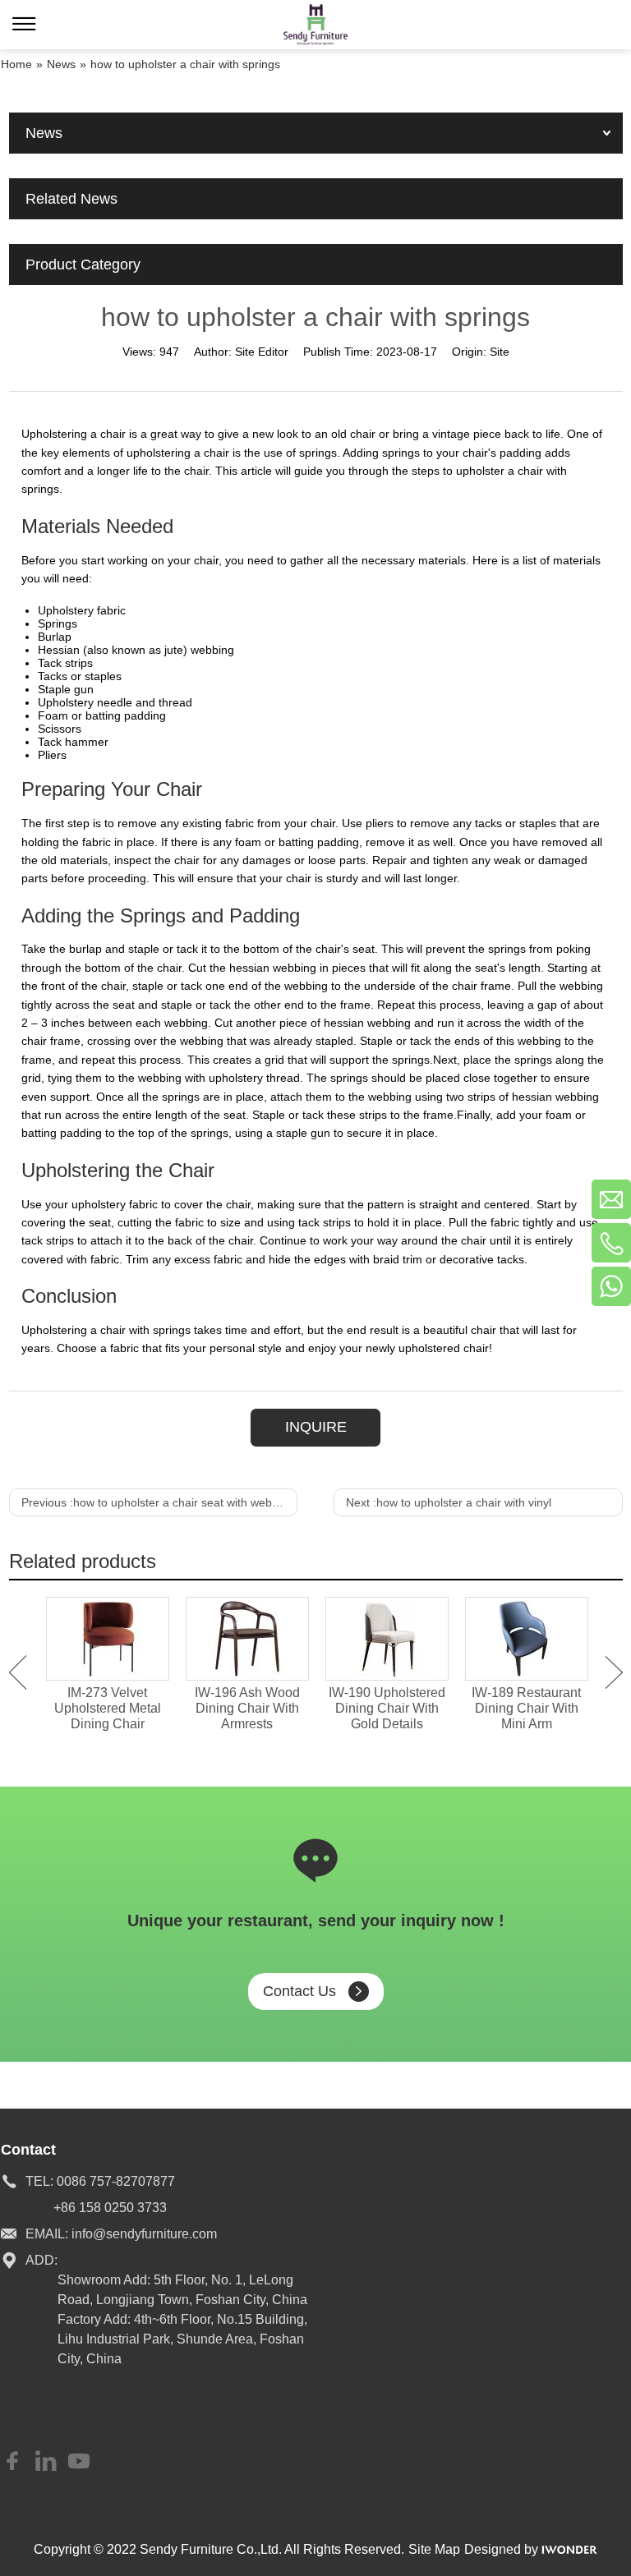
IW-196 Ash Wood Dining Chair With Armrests (247, 1708)
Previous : (158, 1502)
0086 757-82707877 (116, 2181)
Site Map (434, 2549)
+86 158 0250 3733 (110, 2208)
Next (614, 1672)
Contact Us (299, 1991)
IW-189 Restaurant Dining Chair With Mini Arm (526, 1708)
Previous (18, 1672)
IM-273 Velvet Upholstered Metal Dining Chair (108, 1708)
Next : (449, 1502)
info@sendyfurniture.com (144, 2234)
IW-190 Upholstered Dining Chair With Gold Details (387, 1708)
